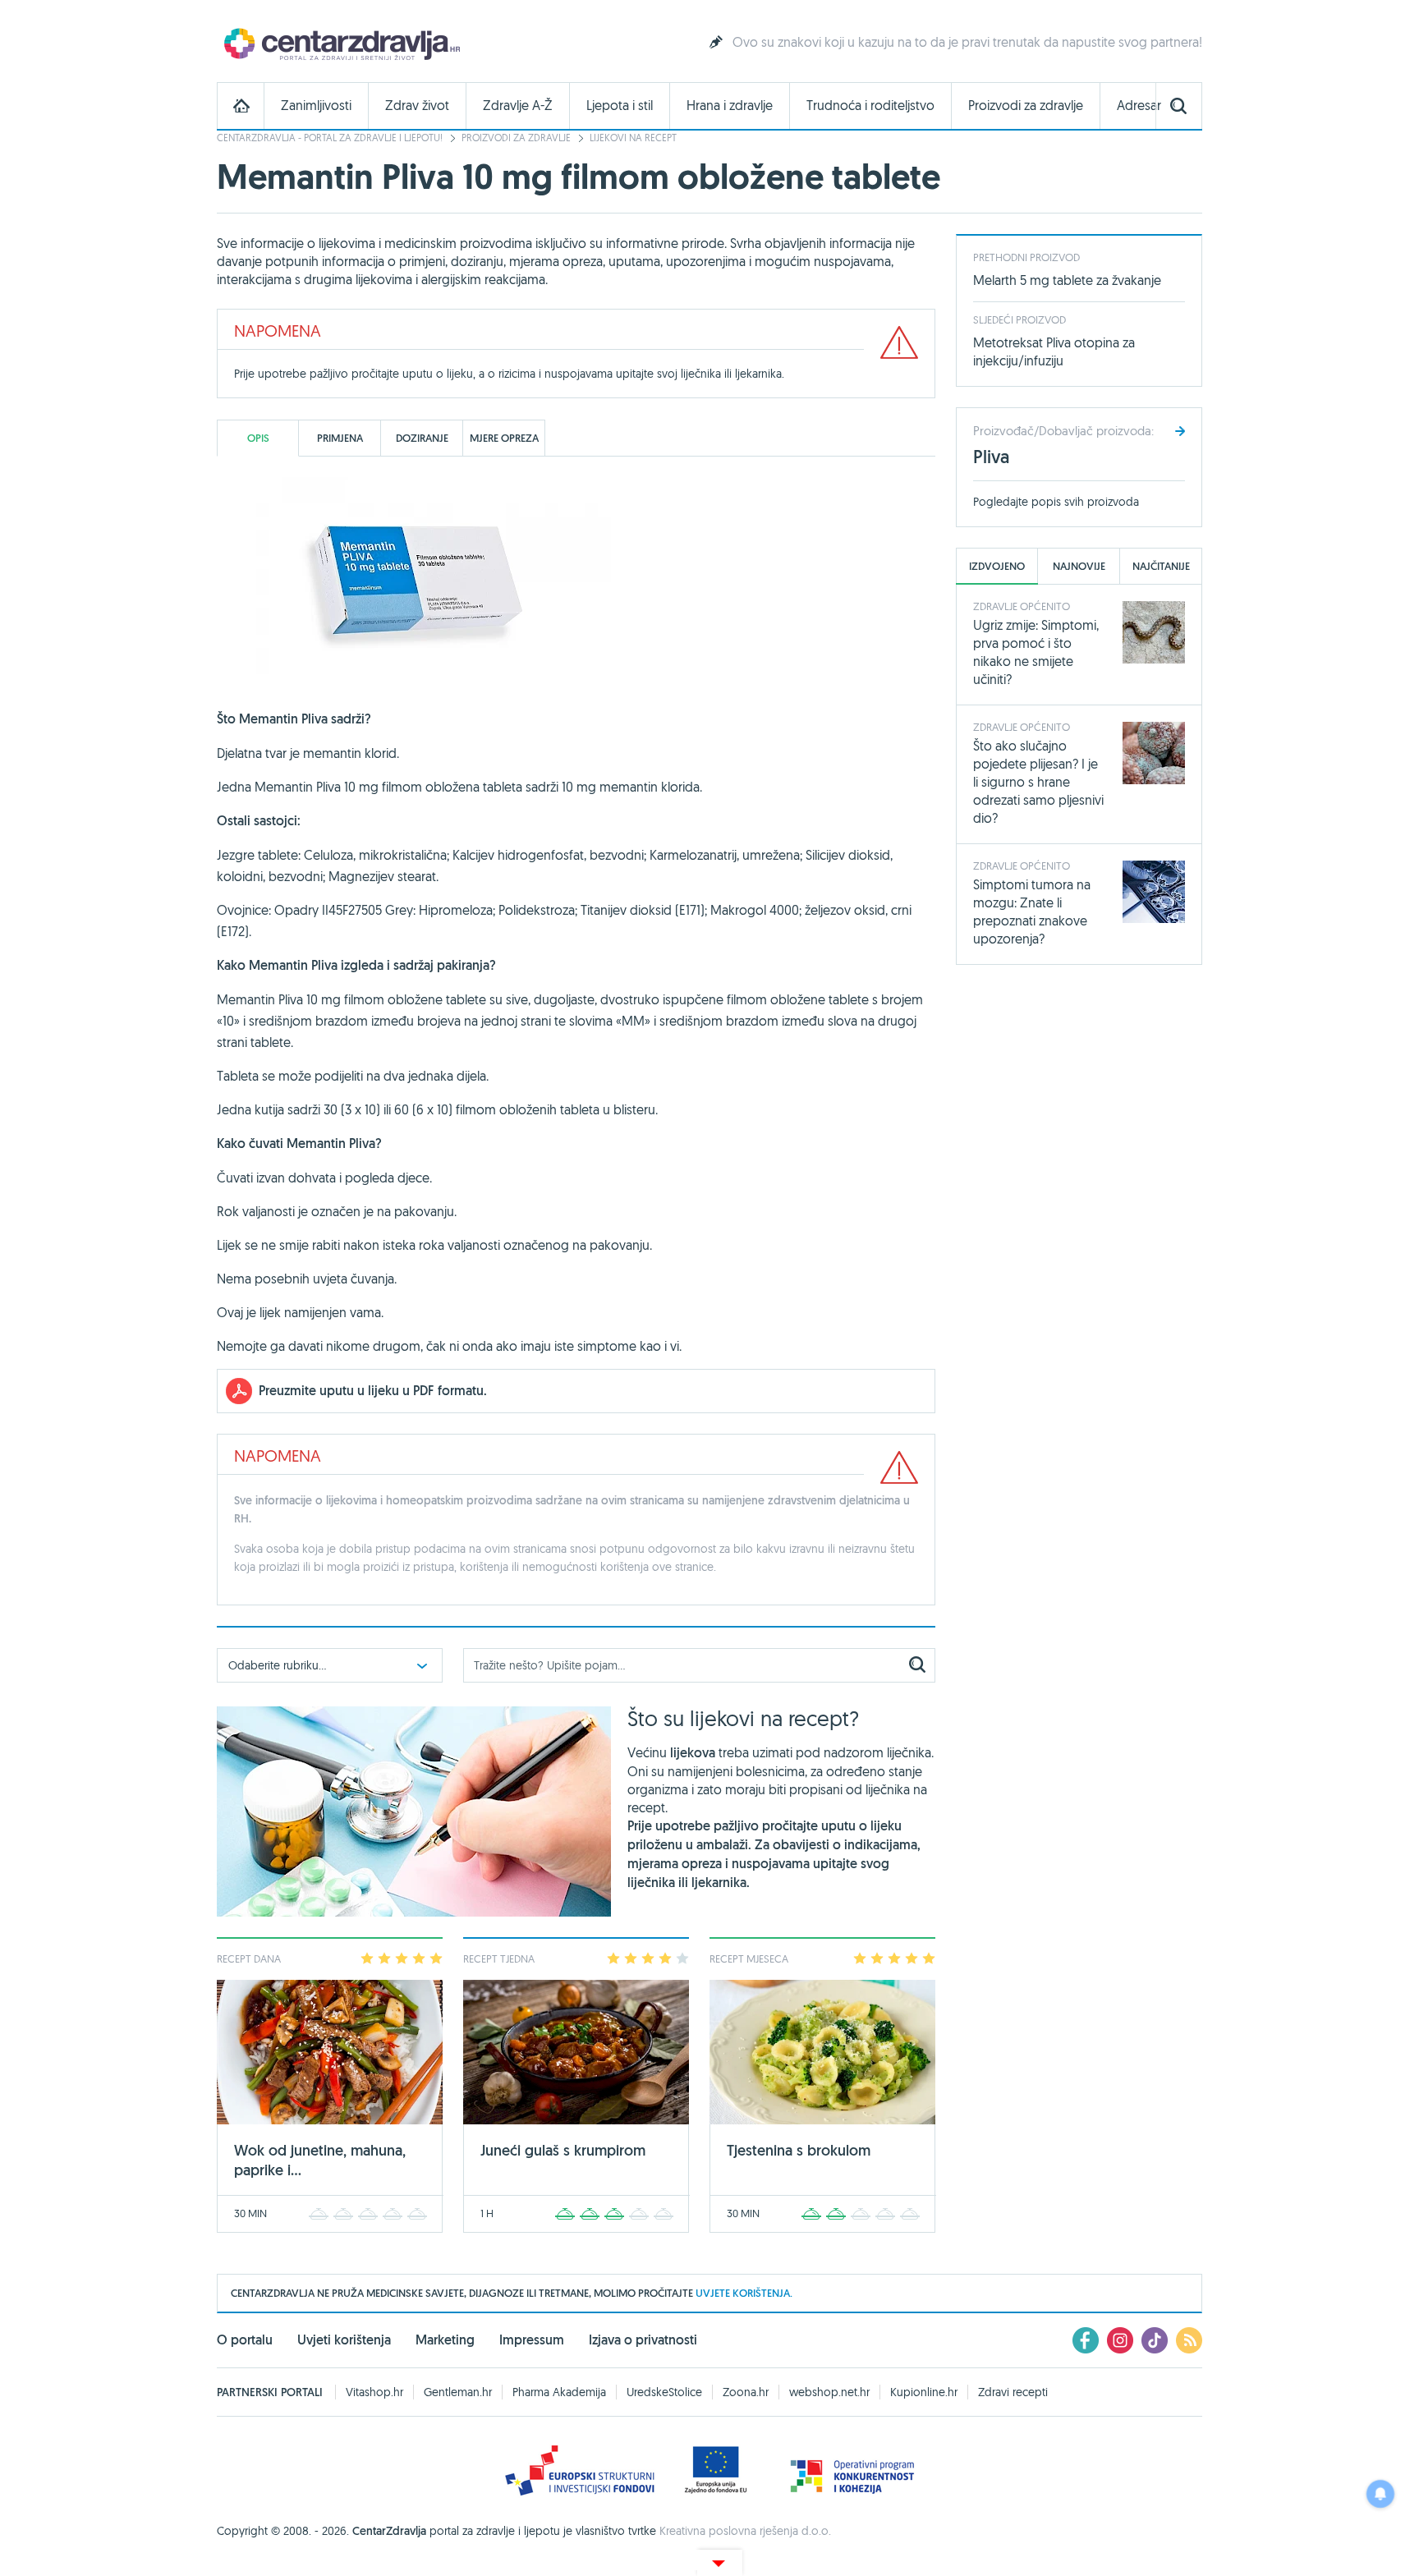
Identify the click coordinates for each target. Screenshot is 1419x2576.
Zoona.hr (746, 2392)
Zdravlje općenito (1022, 606)
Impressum (532, 2340)
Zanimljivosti (316, 106)
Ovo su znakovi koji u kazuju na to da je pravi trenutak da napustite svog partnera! (967, 42)
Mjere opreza (504, 438)
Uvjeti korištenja (344, 2340)
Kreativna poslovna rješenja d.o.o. (745, 2531)
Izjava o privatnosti (643, 2340)
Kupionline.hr (924, 2392)
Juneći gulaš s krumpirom (563, 2150)
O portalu (245, 2340)
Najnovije (1079, 566)
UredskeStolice (664, 2392)
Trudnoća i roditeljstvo (870, 106)
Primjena (340, 438)
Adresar (1139, 106)
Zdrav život (417, 106)
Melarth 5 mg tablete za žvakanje (1067, 280)
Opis (258, 438)
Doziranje (422, 438)
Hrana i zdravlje (730, 106)
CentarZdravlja (340, 43)
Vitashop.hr (374, 2392)
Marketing (445, 2340)
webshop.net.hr (829, 2392)
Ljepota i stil (620, 106)
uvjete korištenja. (744, 2293)
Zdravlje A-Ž (518, 106)
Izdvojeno (997, 566)
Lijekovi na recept (633, 138)
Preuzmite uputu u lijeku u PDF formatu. (373, 1391)
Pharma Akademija (559, 2392)
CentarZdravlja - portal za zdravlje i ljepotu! (330, 138)
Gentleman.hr (458, 2392)
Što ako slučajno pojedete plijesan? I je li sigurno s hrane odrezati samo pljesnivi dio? (1038, 782)
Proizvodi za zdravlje (1026, 106)
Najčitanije (1161, 566)
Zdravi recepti (1013, 2392)
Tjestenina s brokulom (799, 2150)
